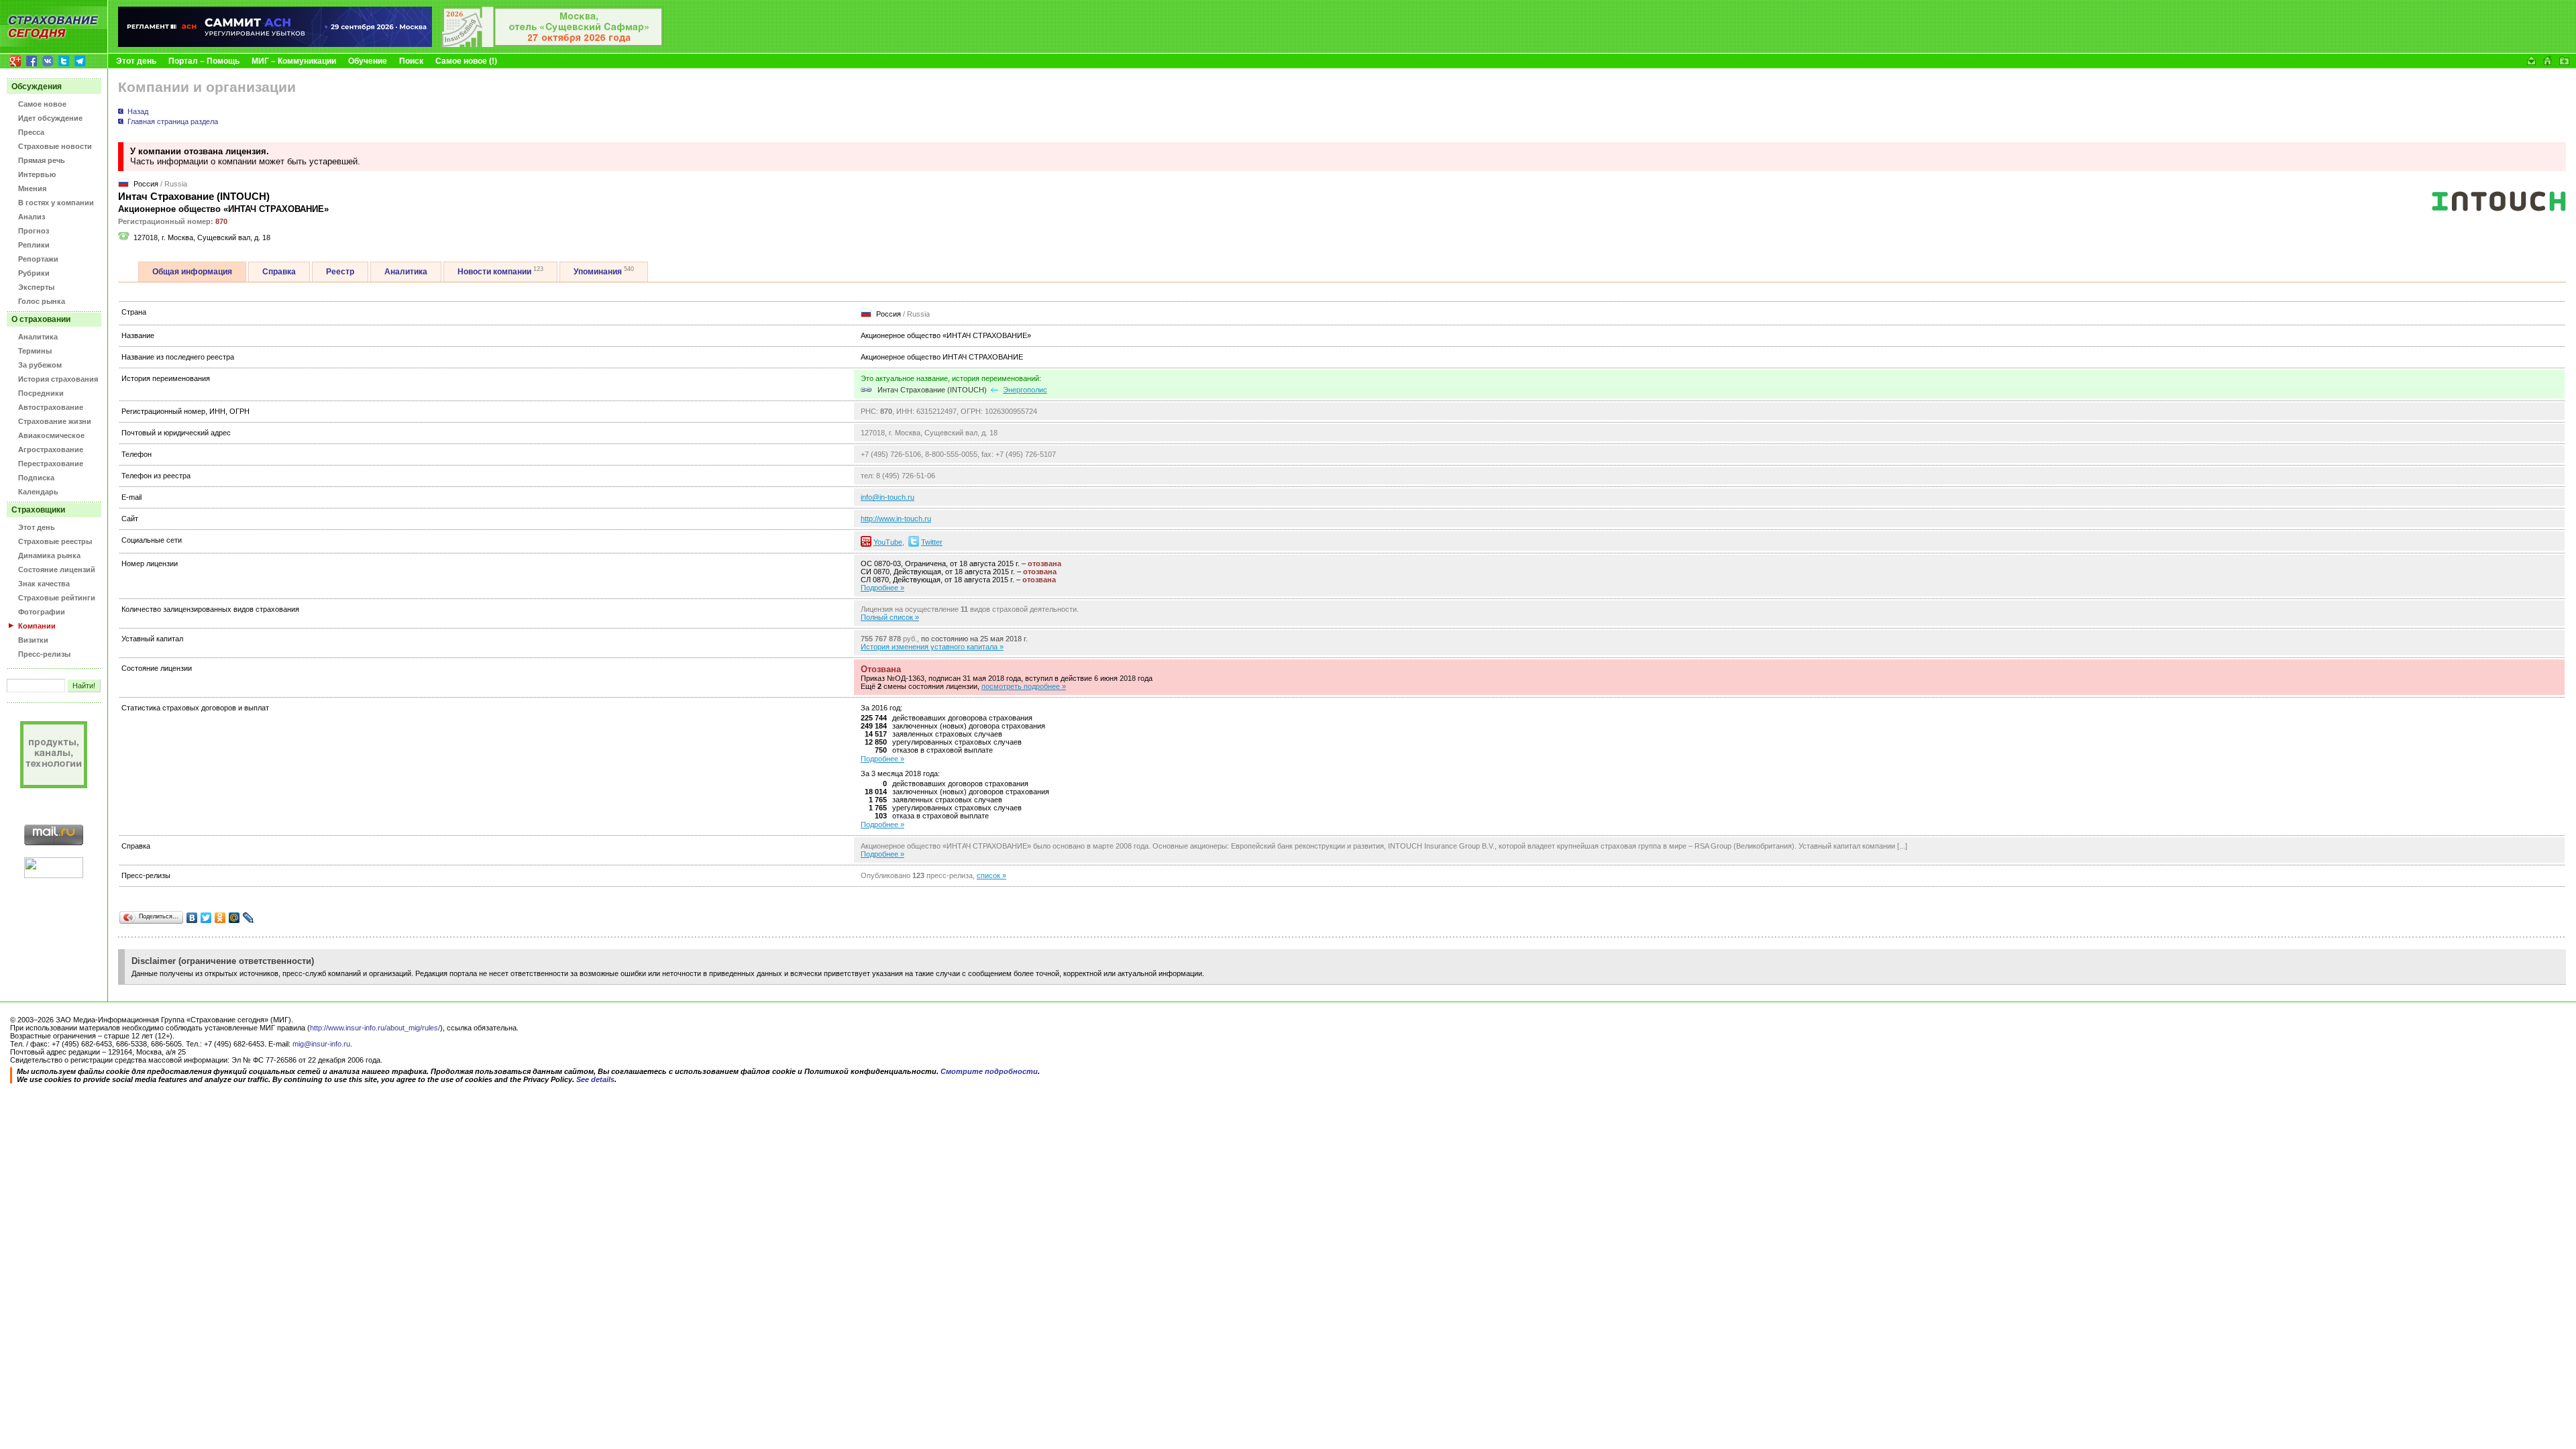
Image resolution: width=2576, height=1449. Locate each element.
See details (595, 1079)
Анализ (32, 217)
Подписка (36, 478)
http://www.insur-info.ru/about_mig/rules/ (375, 1028)
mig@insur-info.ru (321, 1044)
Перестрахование (51, 464)
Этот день (136, 61)
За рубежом (40, 365)
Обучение (368, 61)
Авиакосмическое (51, 435)
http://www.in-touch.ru (896, 519)
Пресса (31, 132)
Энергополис (1025, 390)
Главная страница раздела (173, 121)
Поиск (411, 61)
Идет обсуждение (50, 118)
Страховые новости (55, 146)
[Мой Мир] (234, 918)
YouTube (888, 542)
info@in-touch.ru (888, 497)
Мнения (32, 189)
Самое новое (42, 104)
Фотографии (42, 612)
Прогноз (34, 231)
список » (991, 875)
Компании (37, 626)
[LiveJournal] (249, 918)
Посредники (41, 393)
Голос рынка (42, 301)
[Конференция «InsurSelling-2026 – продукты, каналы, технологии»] (553, 44)
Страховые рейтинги (57, 598)
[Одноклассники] (220, 918)
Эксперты (36, 287)
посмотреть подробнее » (1024, 686)
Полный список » (890, 617)
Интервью (37, 174)
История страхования (58, 379)
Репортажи (38, 259)
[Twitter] (206, 918)
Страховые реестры (55, 541)
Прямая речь (42, 160)
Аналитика (38, 337)
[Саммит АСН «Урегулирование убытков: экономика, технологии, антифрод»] (275, 44)
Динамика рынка (49, 555)
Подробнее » (882, 588)
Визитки (33, 640)
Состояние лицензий (57, 570)
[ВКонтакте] (192, 918)
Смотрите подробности (989, 1071)
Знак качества (44, 584)
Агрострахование (51, 449)
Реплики (34, 245)
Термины (35, 351)
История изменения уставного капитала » (932, 647)
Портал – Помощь (204, 61)
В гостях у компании (56, 203)
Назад (138, 111)
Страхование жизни (55, 421)
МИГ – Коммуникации (294, 61)
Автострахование (51, 407)
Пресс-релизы (44, 654)
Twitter (932, 542)
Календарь (38, 492)
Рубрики (34, 273)
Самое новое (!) (466, 61)
